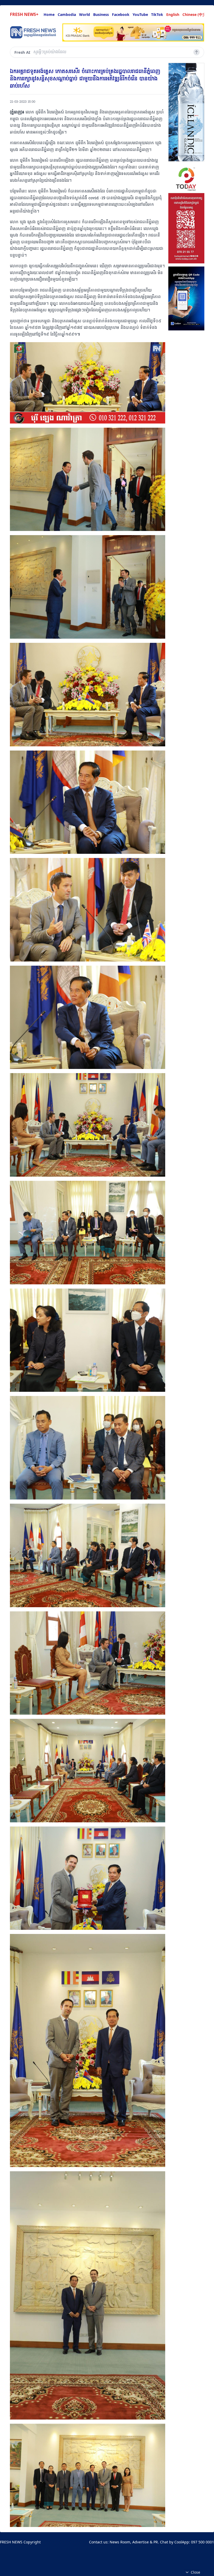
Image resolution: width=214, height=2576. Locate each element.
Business (101, 14)
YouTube (140, 14)
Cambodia (67, 14)
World (85, 14)
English (173, 14)
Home (49, 14)
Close (195, 2572)
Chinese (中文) (195, 14)
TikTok (157, 14)
